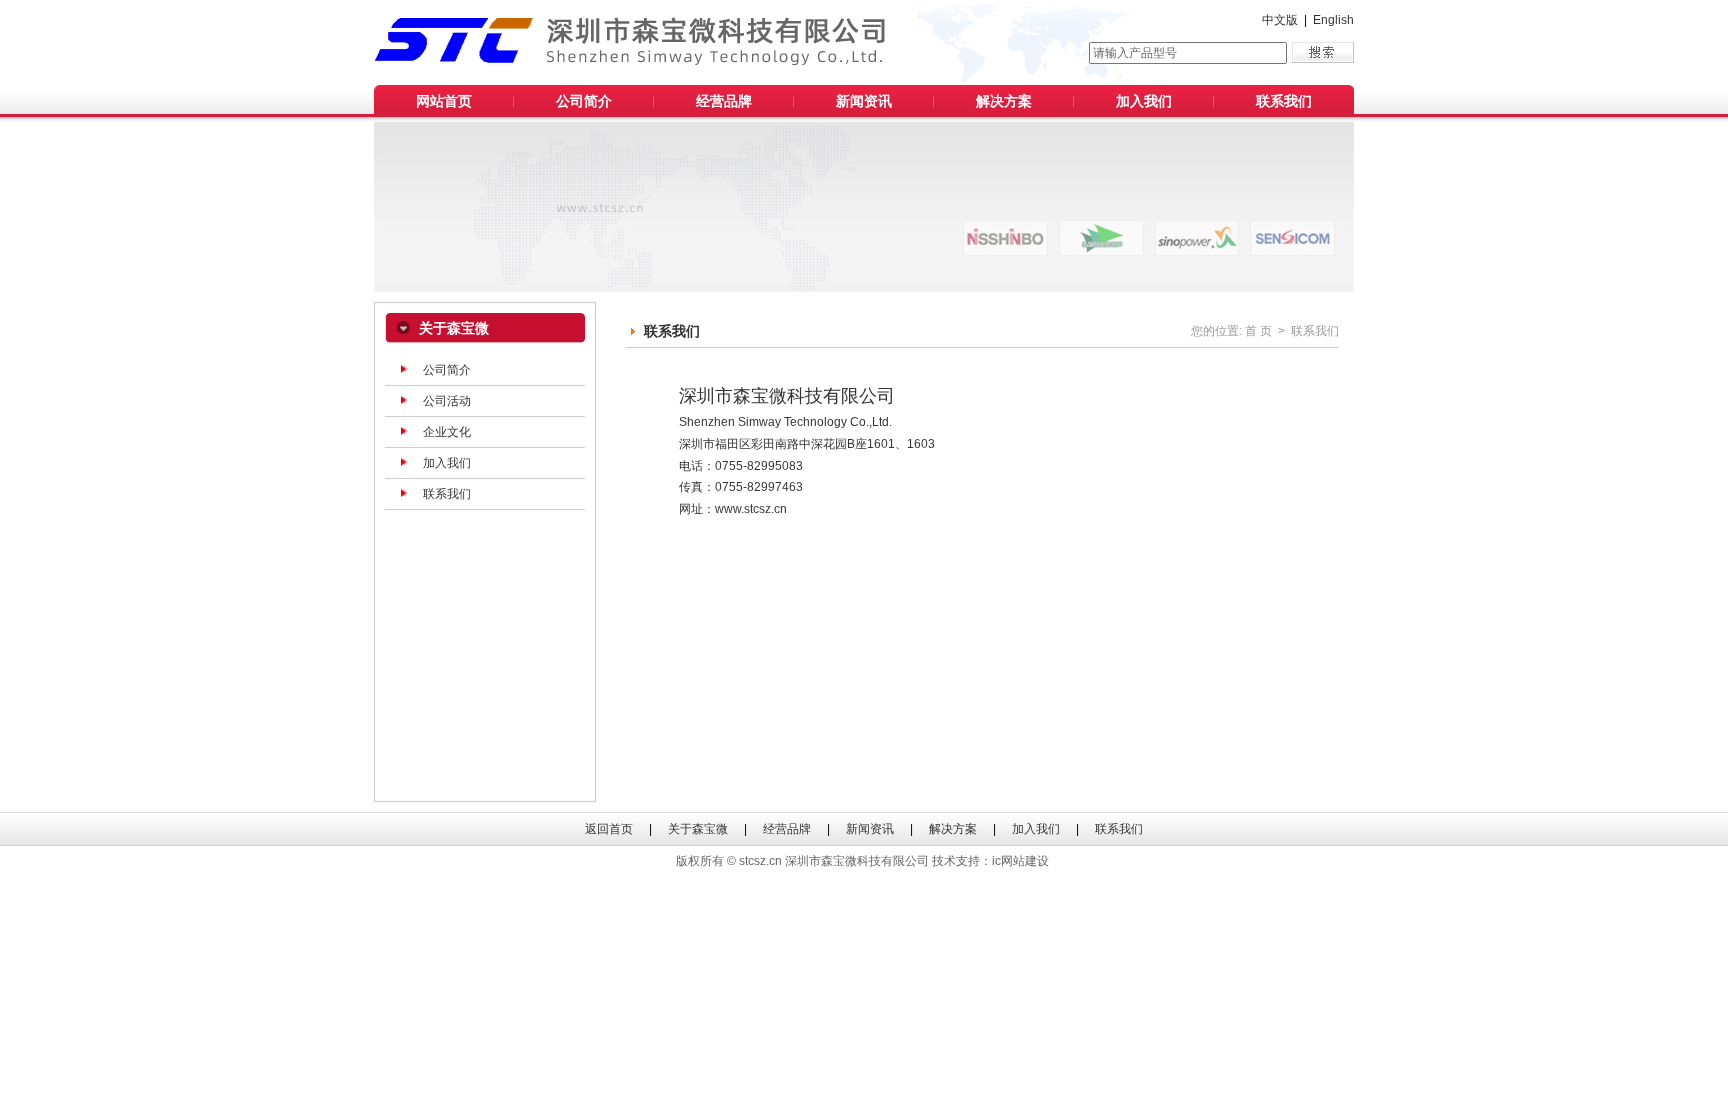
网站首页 (444, 101)
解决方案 (1004, 101)
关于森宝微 (698, 829)
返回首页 (609, 829)
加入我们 (1144, 101)
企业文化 (447, 432)
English (1333, 20)
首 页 (1258, 331)
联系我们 (1284, 101)
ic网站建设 (1020, 861)
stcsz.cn (760, 861)
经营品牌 (724, 101)
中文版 (1280, 20)
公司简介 (584, 101)
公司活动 (447, 401)
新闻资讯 (864, 101)
